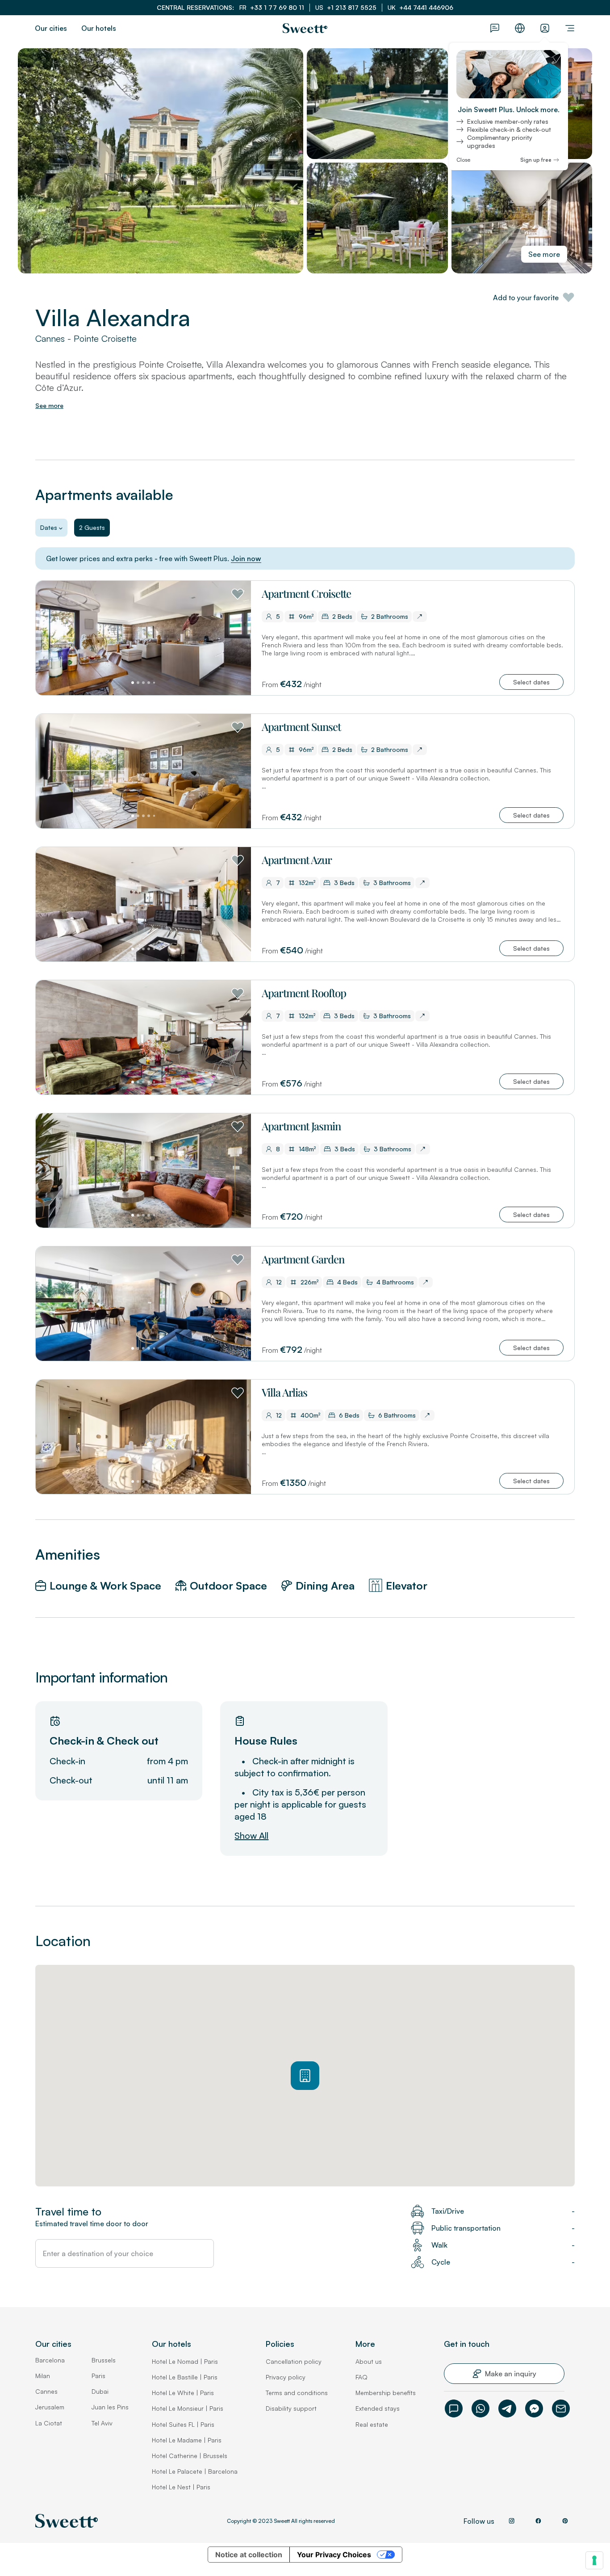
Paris (98, 2376)
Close (463, 160)
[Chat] (454, 2408)
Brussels (104, 2360)
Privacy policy (286, 2377)
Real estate (372, 2424)
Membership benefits (386, 2393)
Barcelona (50, 2360)
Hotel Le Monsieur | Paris (188, 2408)
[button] (531, 682)
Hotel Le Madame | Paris (187, 2440)
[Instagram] (511, 2521)
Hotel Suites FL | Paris (183, 2424)
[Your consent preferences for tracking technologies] (594, 2560)
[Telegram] (507, 2408)
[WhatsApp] (480, 2408)
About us (369, 2361)
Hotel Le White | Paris (183, 2393)
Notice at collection (249, 2555)
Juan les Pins (110, 2407)
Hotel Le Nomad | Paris (185, 2361)
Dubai (100, 2391)
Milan (43, 2376)
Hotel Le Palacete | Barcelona (195, 2471)
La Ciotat (49, 2423)
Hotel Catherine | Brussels (190, 2456)
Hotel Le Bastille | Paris (185, 2377)
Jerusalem (50, 2407)
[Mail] (561, 2408)
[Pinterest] (565, 2521)
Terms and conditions (297, 2393)
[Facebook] (534, 2408)
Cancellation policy (294, 2361)
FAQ (361, 2377)
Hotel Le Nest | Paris (181, 2487)
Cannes (46, 2391)
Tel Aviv (102, 2423)
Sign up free (536, 160)
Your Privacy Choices (334, 2555)
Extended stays (378, 2408)
